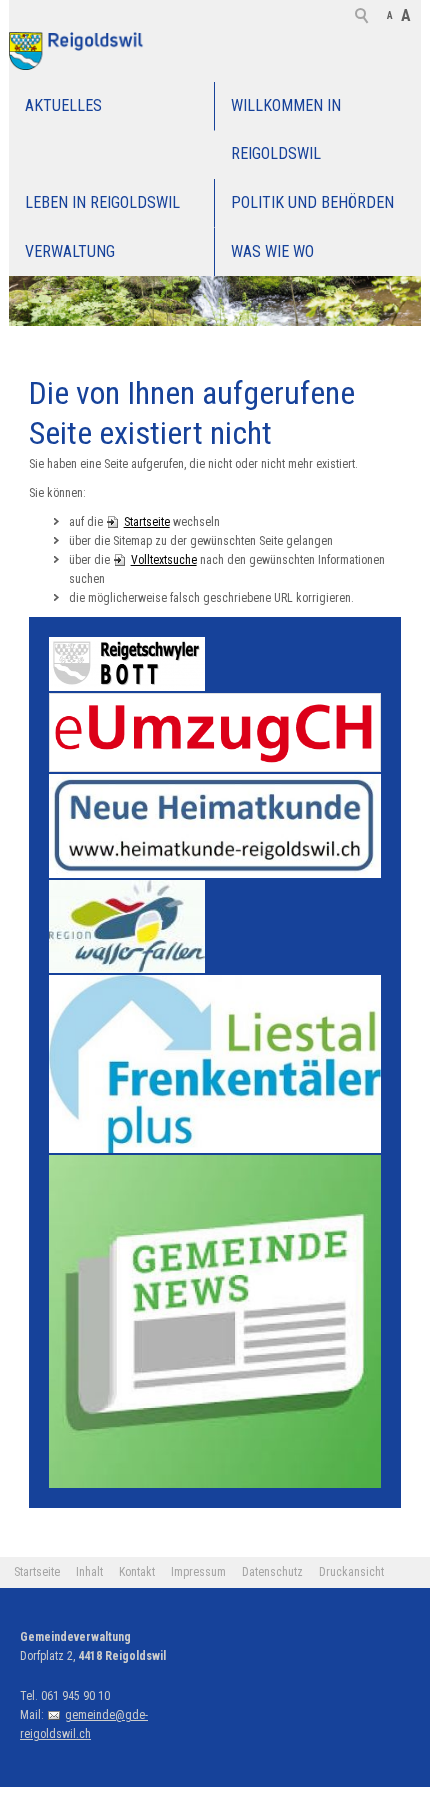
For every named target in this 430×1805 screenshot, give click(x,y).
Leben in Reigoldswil (102, 202)
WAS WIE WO (272, 251)
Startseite (147, 522)
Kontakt (137, 1572)
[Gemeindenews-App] (215, 1321)
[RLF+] (215, 1064)
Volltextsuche (164, 560)
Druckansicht (351, 1572)
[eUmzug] (215, 732)
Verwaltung (70, 251)
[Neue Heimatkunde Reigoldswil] (215, 826)
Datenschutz (272, 1572)
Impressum (198, 1572)
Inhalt (89, 1572)
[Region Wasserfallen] (127, 926)
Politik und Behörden (312, 202)
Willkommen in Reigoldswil (286, 129)
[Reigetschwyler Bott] (127, 664)
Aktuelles (63, 105)
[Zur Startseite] (79, 51)
